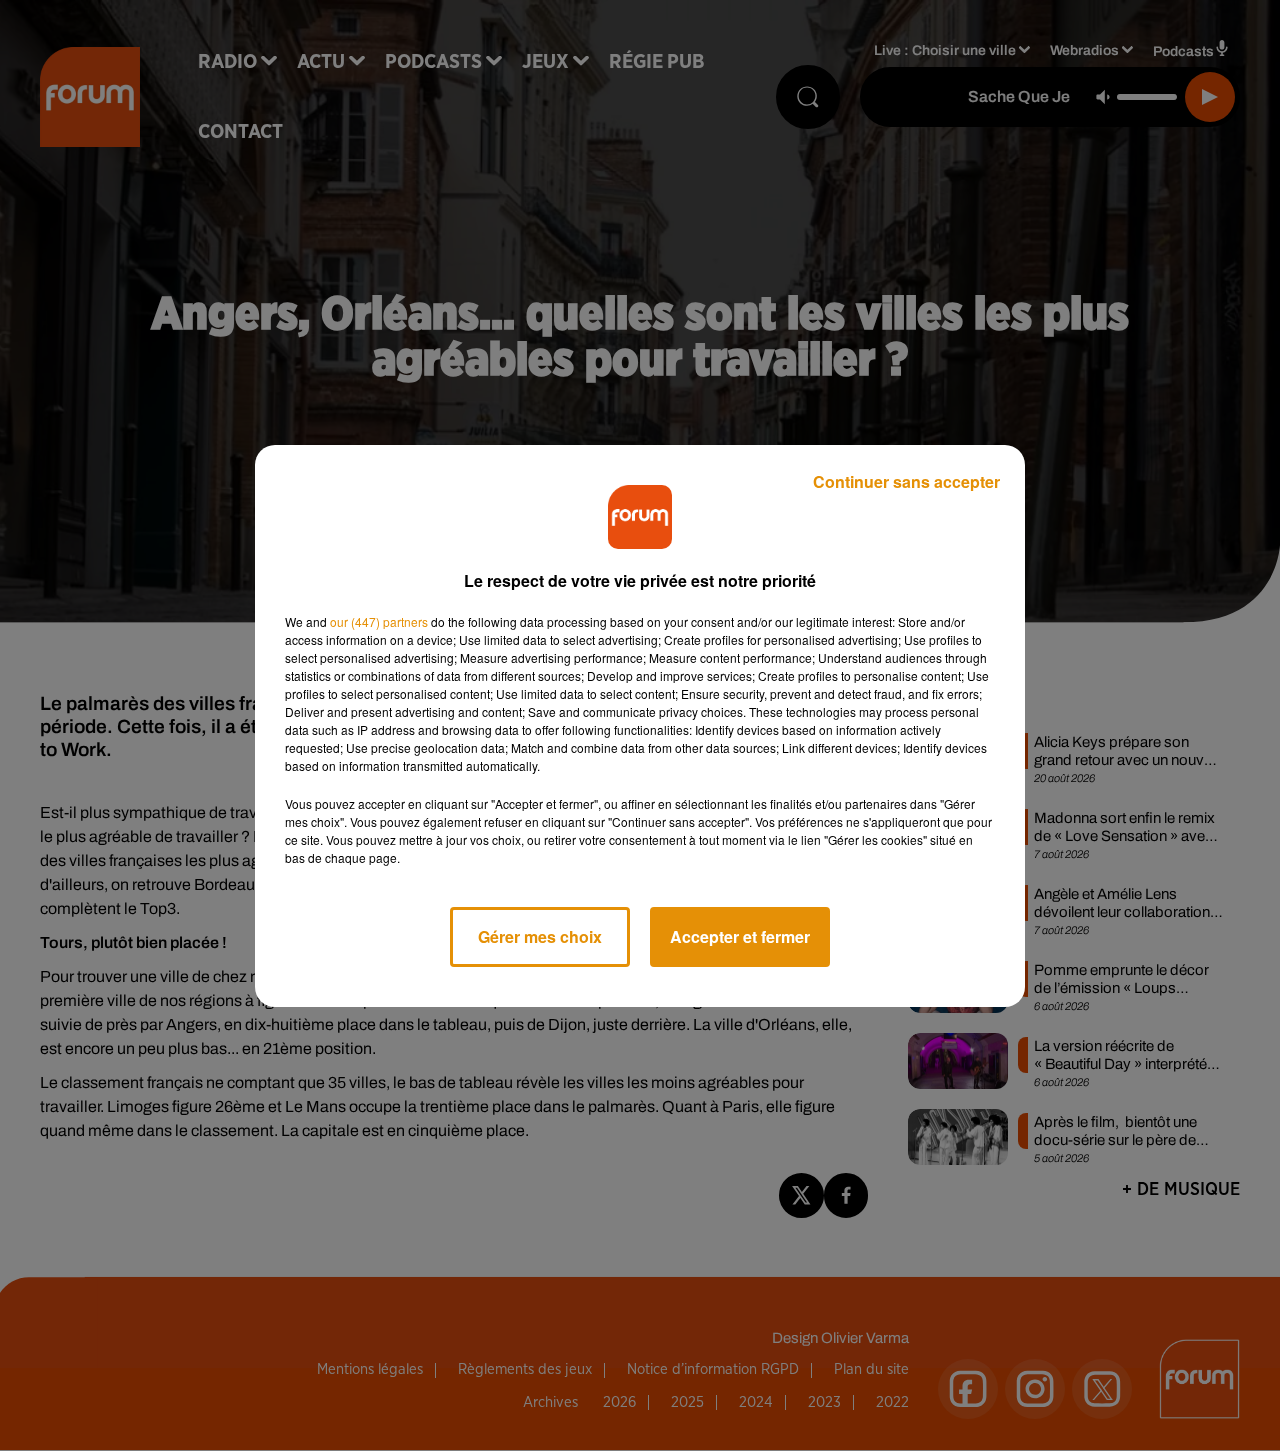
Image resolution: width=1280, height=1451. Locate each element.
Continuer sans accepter (906, 481)
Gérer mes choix (540, 936)
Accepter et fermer (740, 936)
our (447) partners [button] (379, 621)
